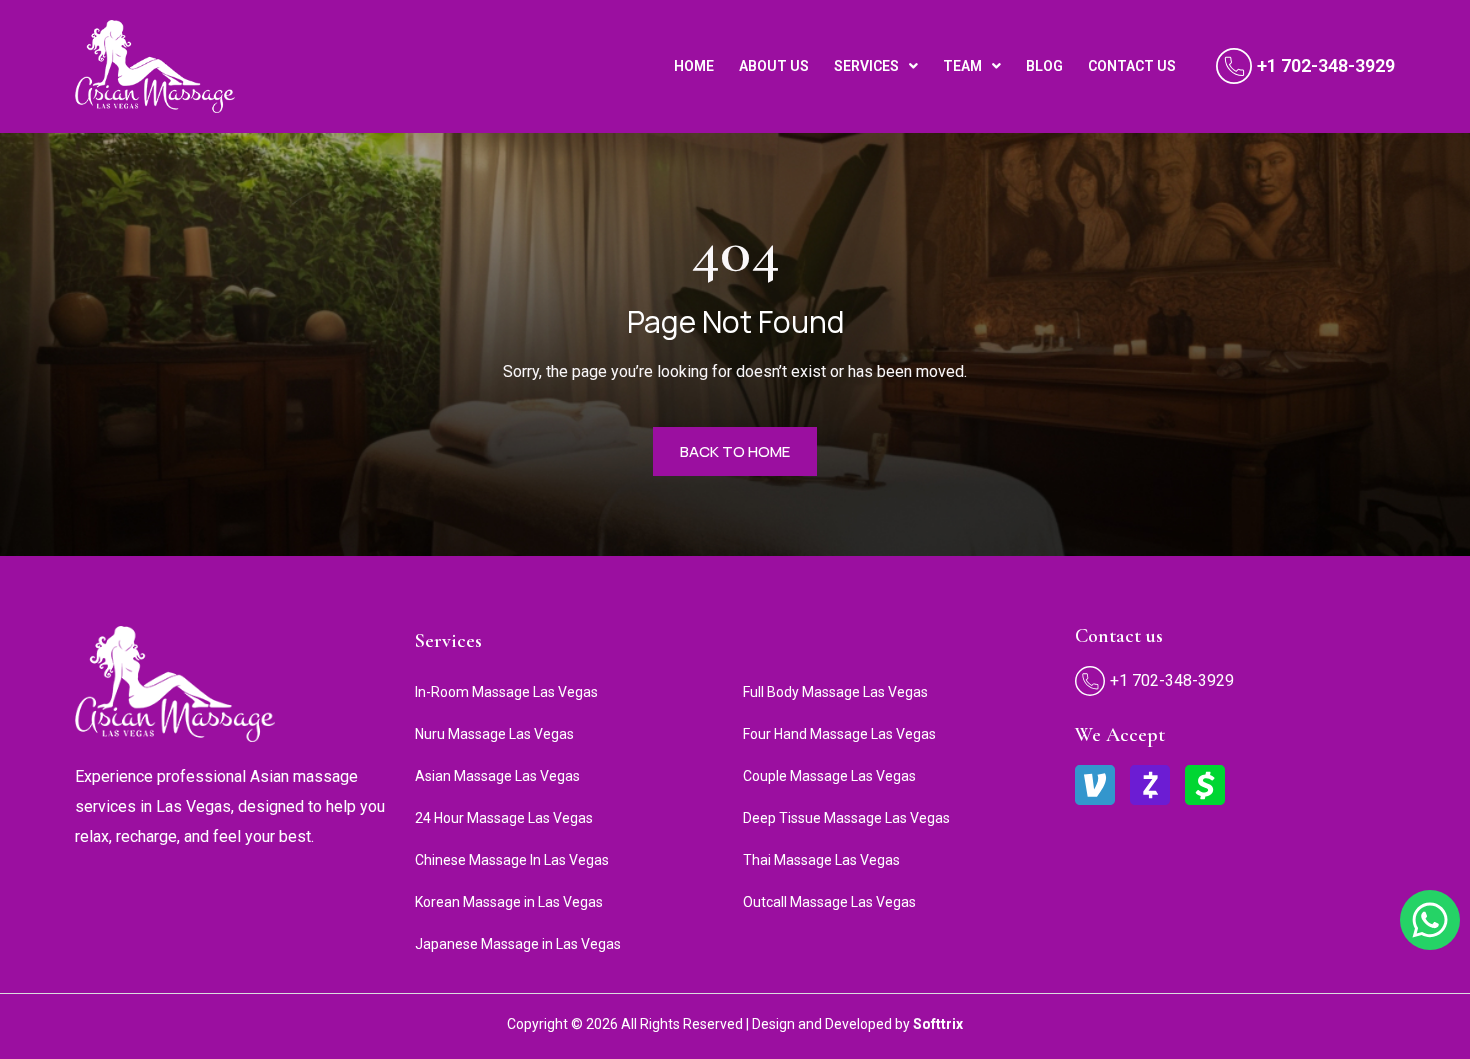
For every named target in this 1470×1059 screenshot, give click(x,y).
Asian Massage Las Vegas (497, 776)
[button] (876, 66)
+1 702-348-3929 (1326, 65)
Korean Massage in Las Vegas (509, 902)
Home (694, 66)
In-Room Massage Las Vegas (506, 692)
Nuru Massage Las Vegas (494, 734)
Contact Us (1132, 66)
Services (866, 66)
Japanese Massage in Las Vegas (518, 944)
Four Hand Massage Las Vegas (839, 734)
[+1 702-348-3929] (1234, 66)
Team (962, 66)
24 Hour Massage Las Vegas (504, 818)
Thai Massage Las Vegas (821, 860)
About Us (774, 66)
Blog (1044, 66)
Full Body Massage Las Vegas (835, 692)
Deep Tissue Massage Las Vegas (846, 818)
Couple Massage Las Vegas (829, 776)
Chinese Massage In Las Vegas (512, 860)
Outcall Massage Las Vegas (829, 902)
